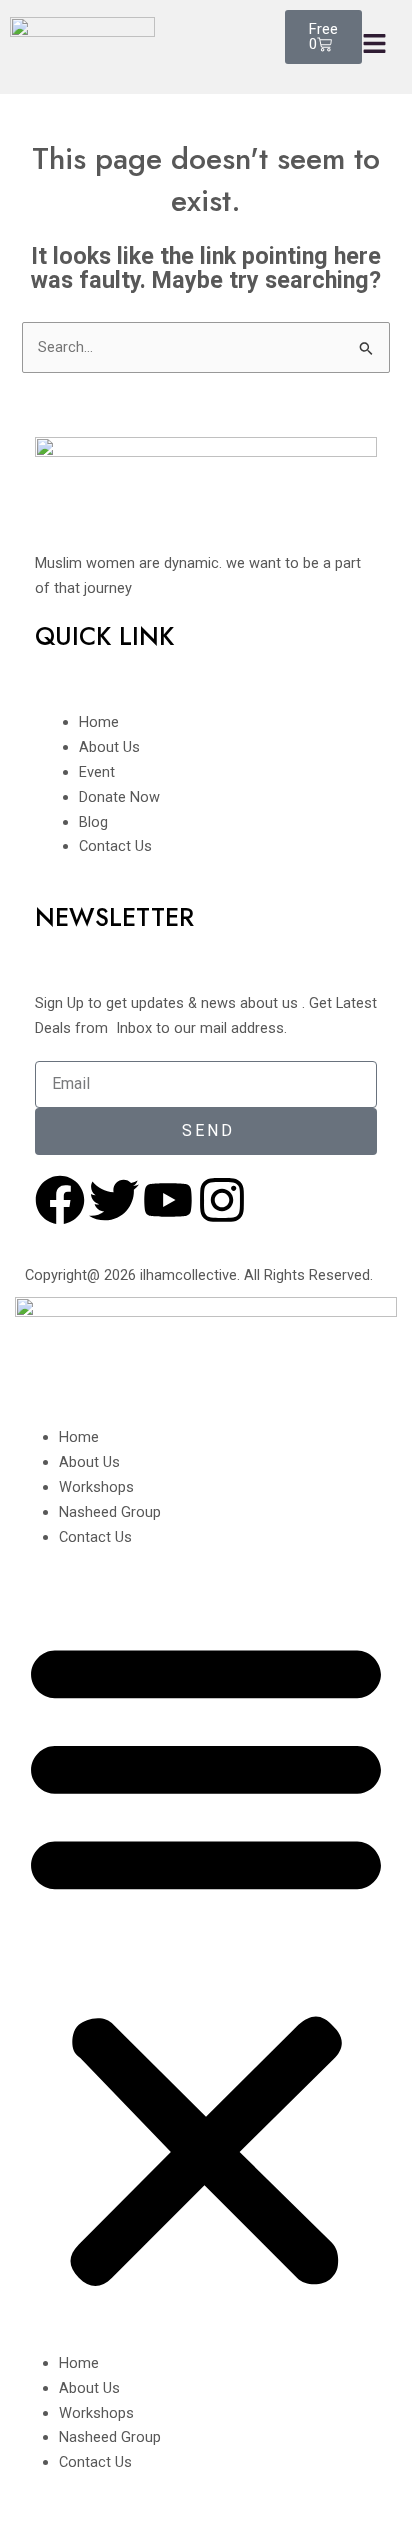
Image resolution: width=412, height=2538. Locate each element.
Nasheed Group (110, 1512)
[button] (206, 1961)
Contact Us (95, 1537)
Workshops (96, 1487)
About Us (89, 1462)
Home (79, 1437)
